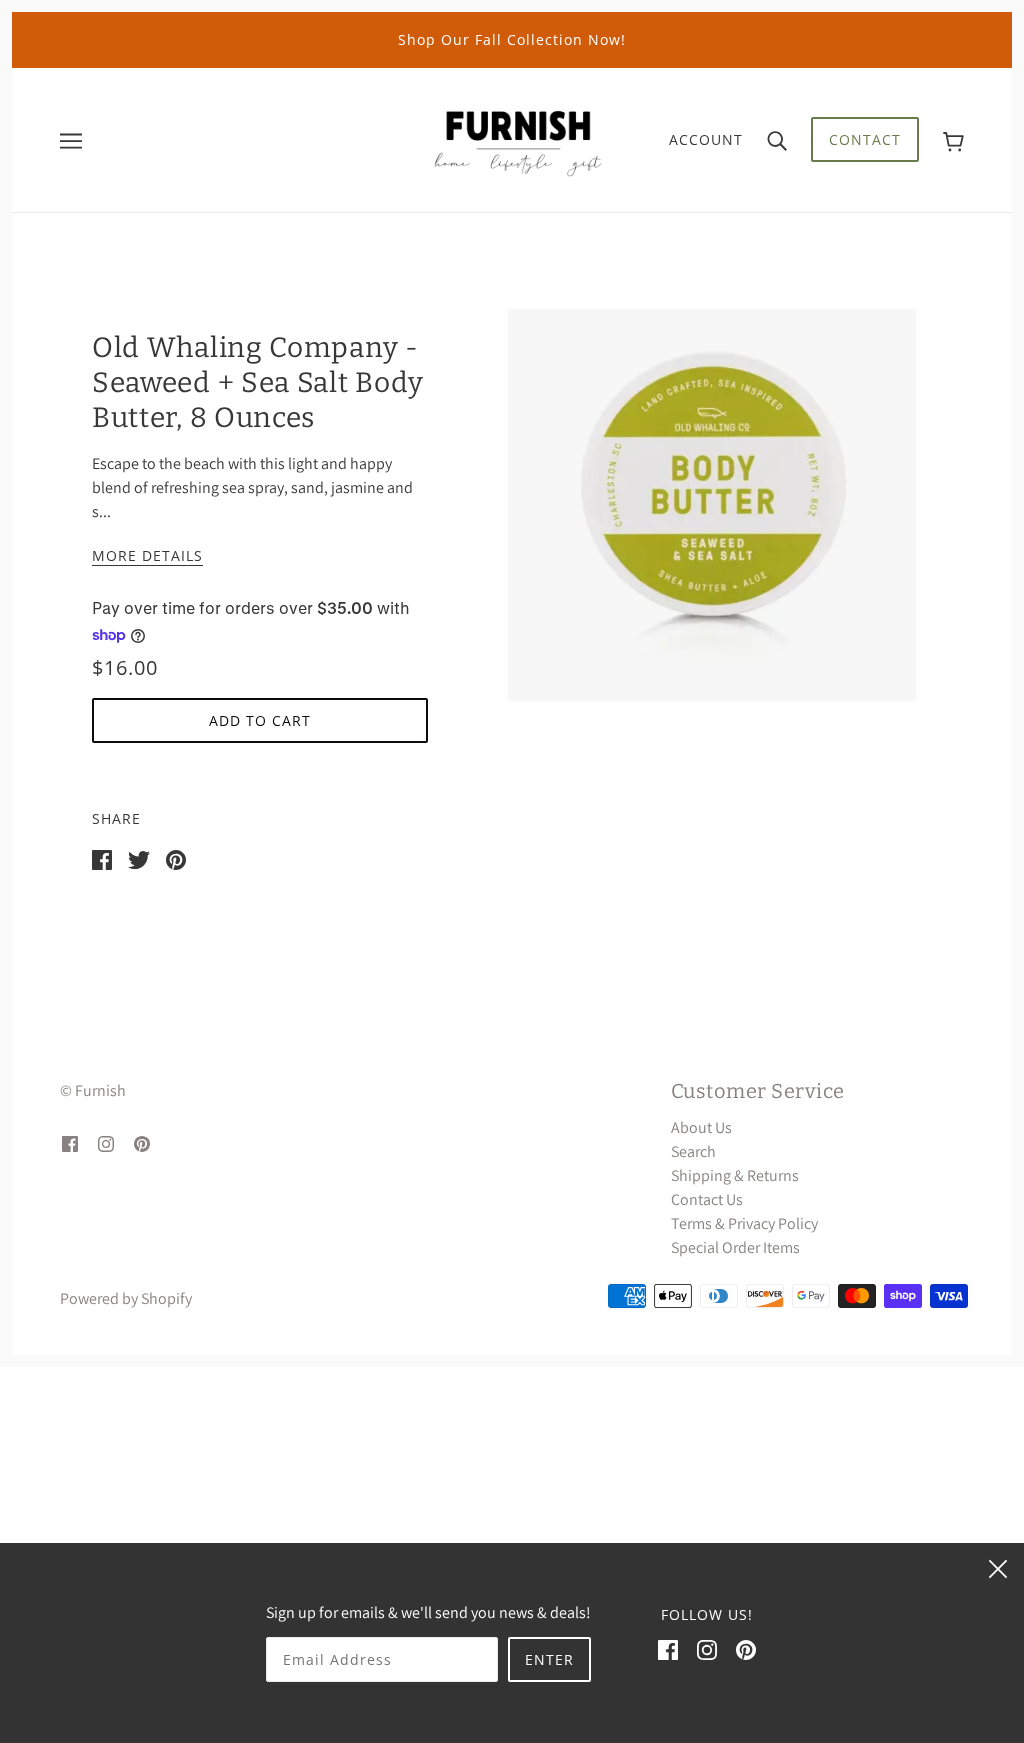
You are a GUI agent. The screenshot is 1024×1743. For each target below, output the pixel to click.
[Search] (777, 140)
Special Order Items (735, 1247)
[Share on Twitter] (139, 858)
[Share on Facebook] (102, 858)
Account (706, 139)
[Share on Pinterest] (176, 858)
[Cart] (953, 139)
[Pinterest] (746, 1649)
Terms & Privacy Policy (744, 1223)
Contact (865, 139)
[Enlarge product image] (712, 505)
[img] (70, 1143)
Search (693, 1151)
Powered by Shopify (126, 1298)
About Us (701, 1127)
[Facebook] (668, 1649)
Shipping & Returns (735, 1175)
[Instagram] (707, 1649)
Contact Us (707, 1199)
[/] (518, 138)
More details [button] (147, 557)
